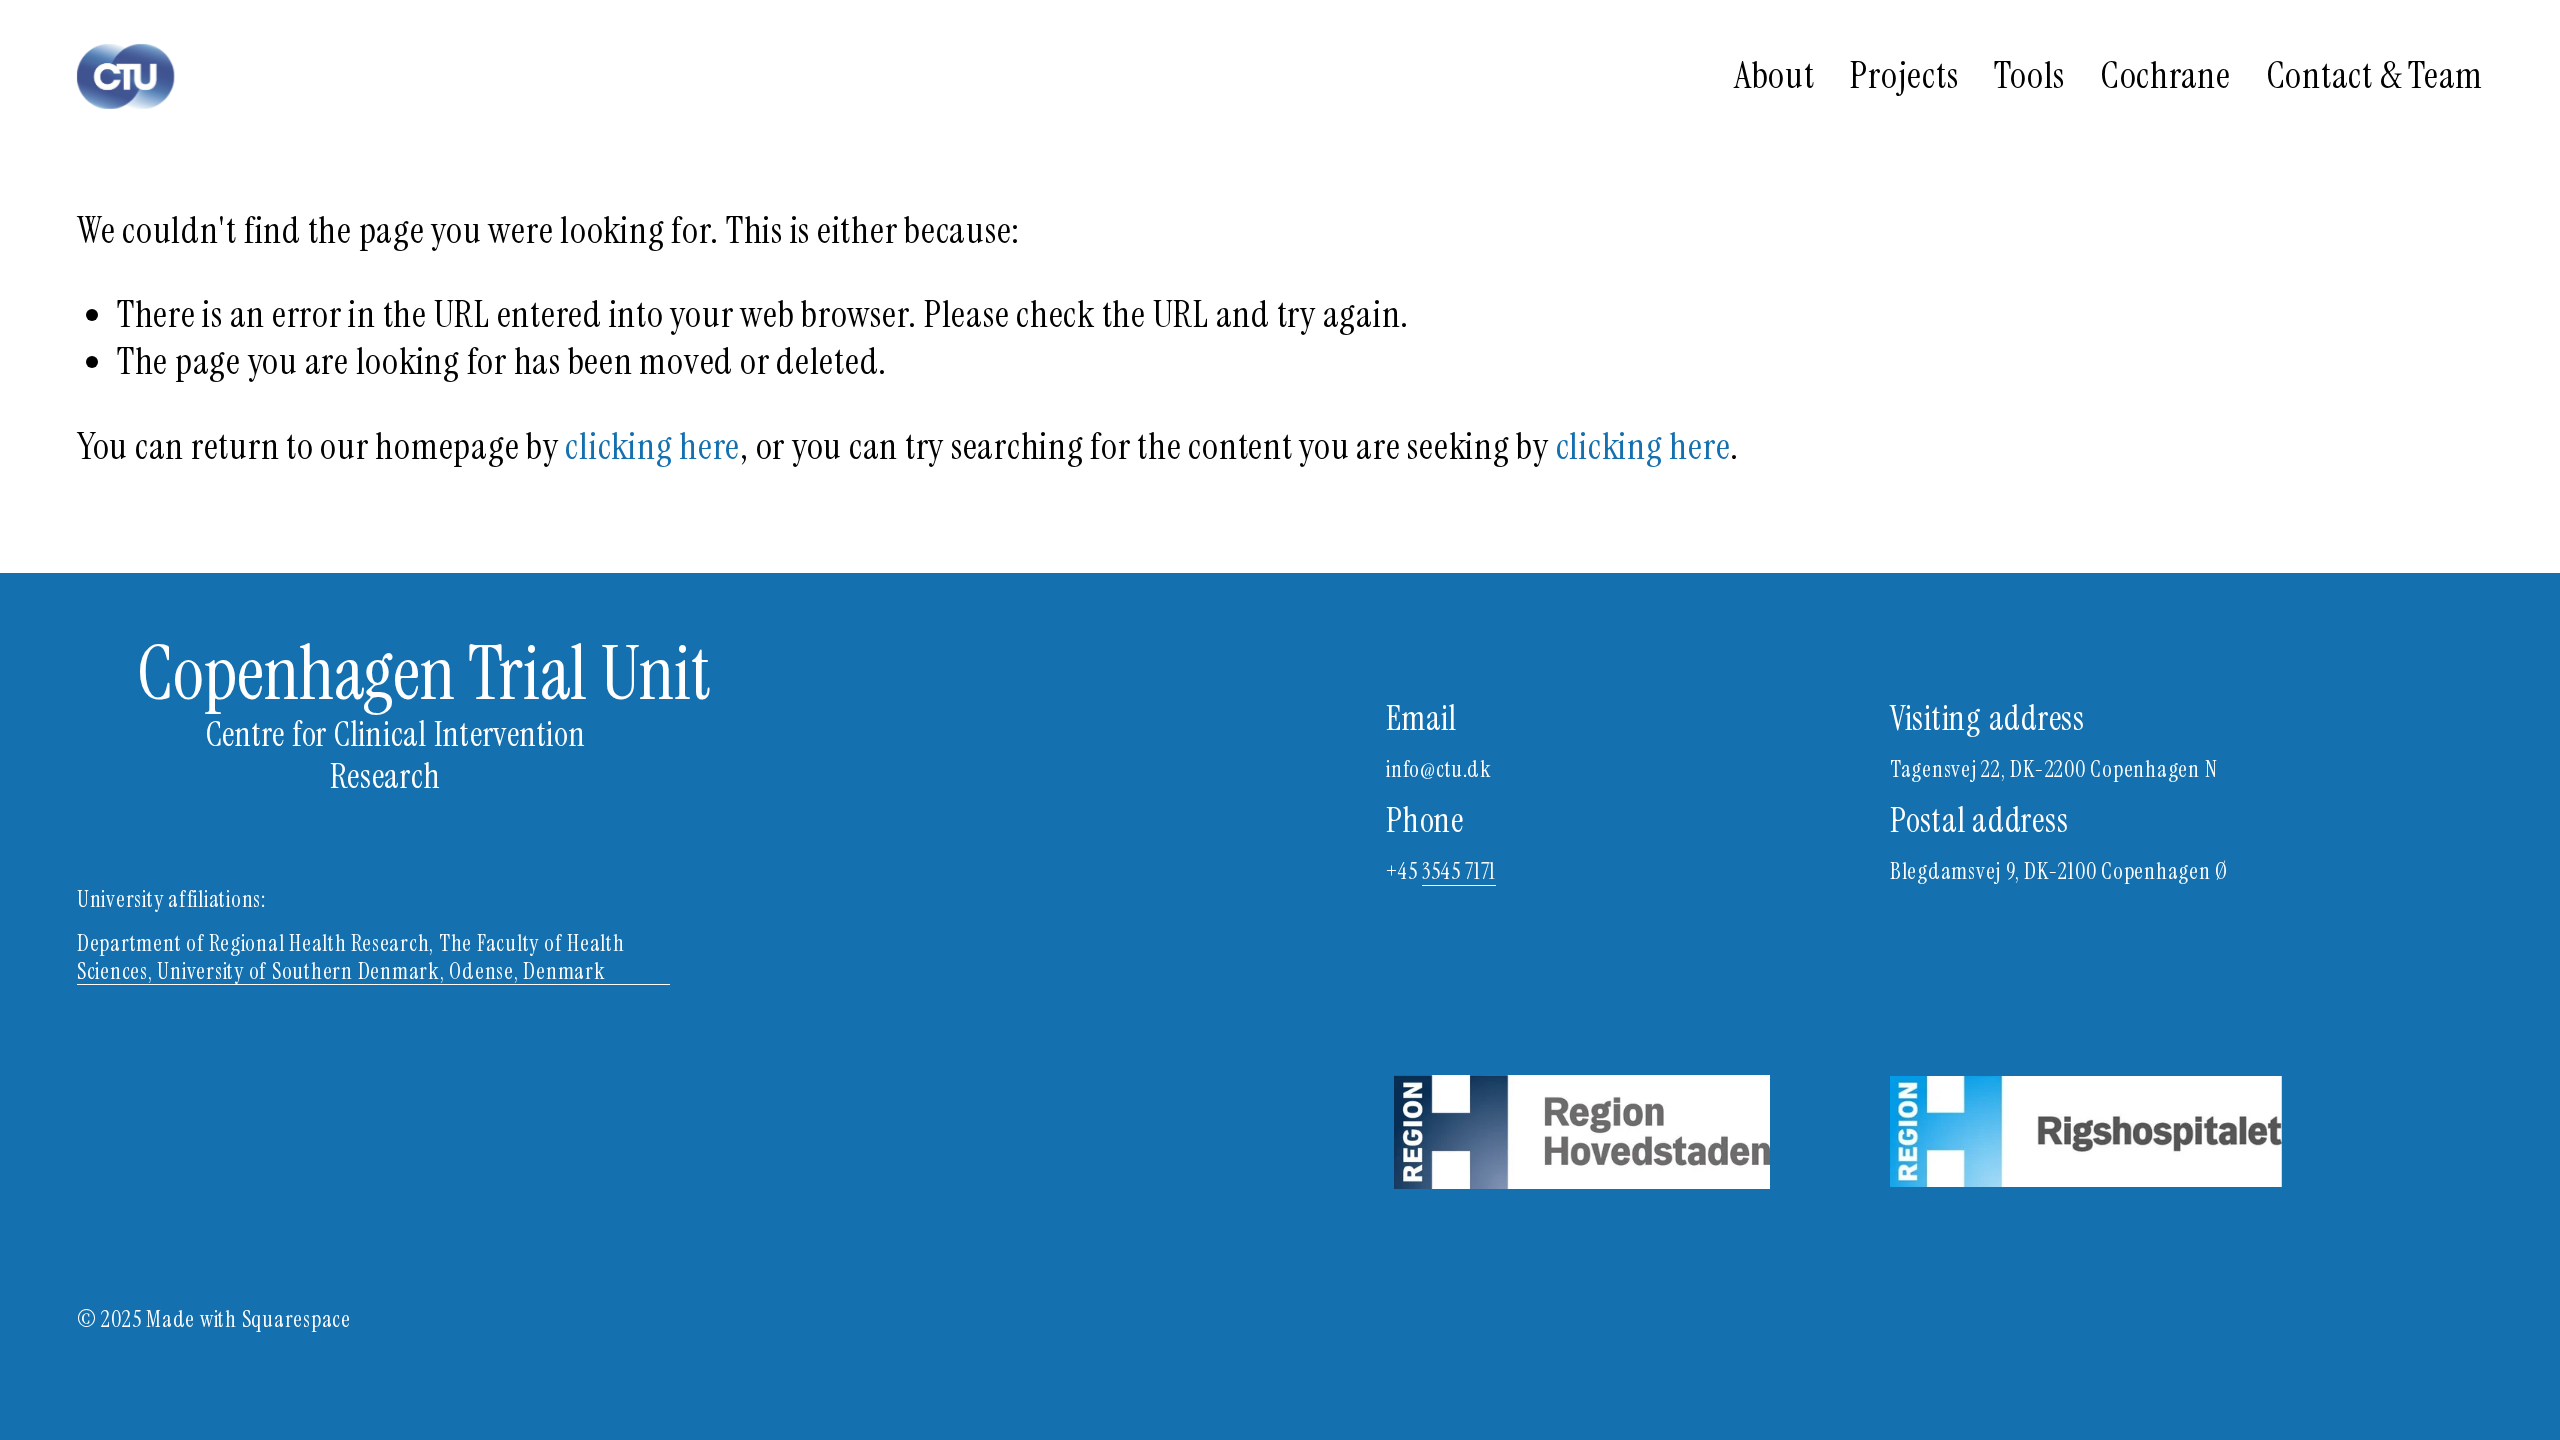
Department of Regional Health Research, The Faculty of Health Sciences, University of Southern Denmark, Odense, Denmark (351, 957)
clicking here (652, 446)
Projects (1904, 75)
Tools (2029, 75)
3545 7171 (1459, 872)
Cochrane (2166, 75)
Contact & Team (2375, 75)
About (1774, 75)
